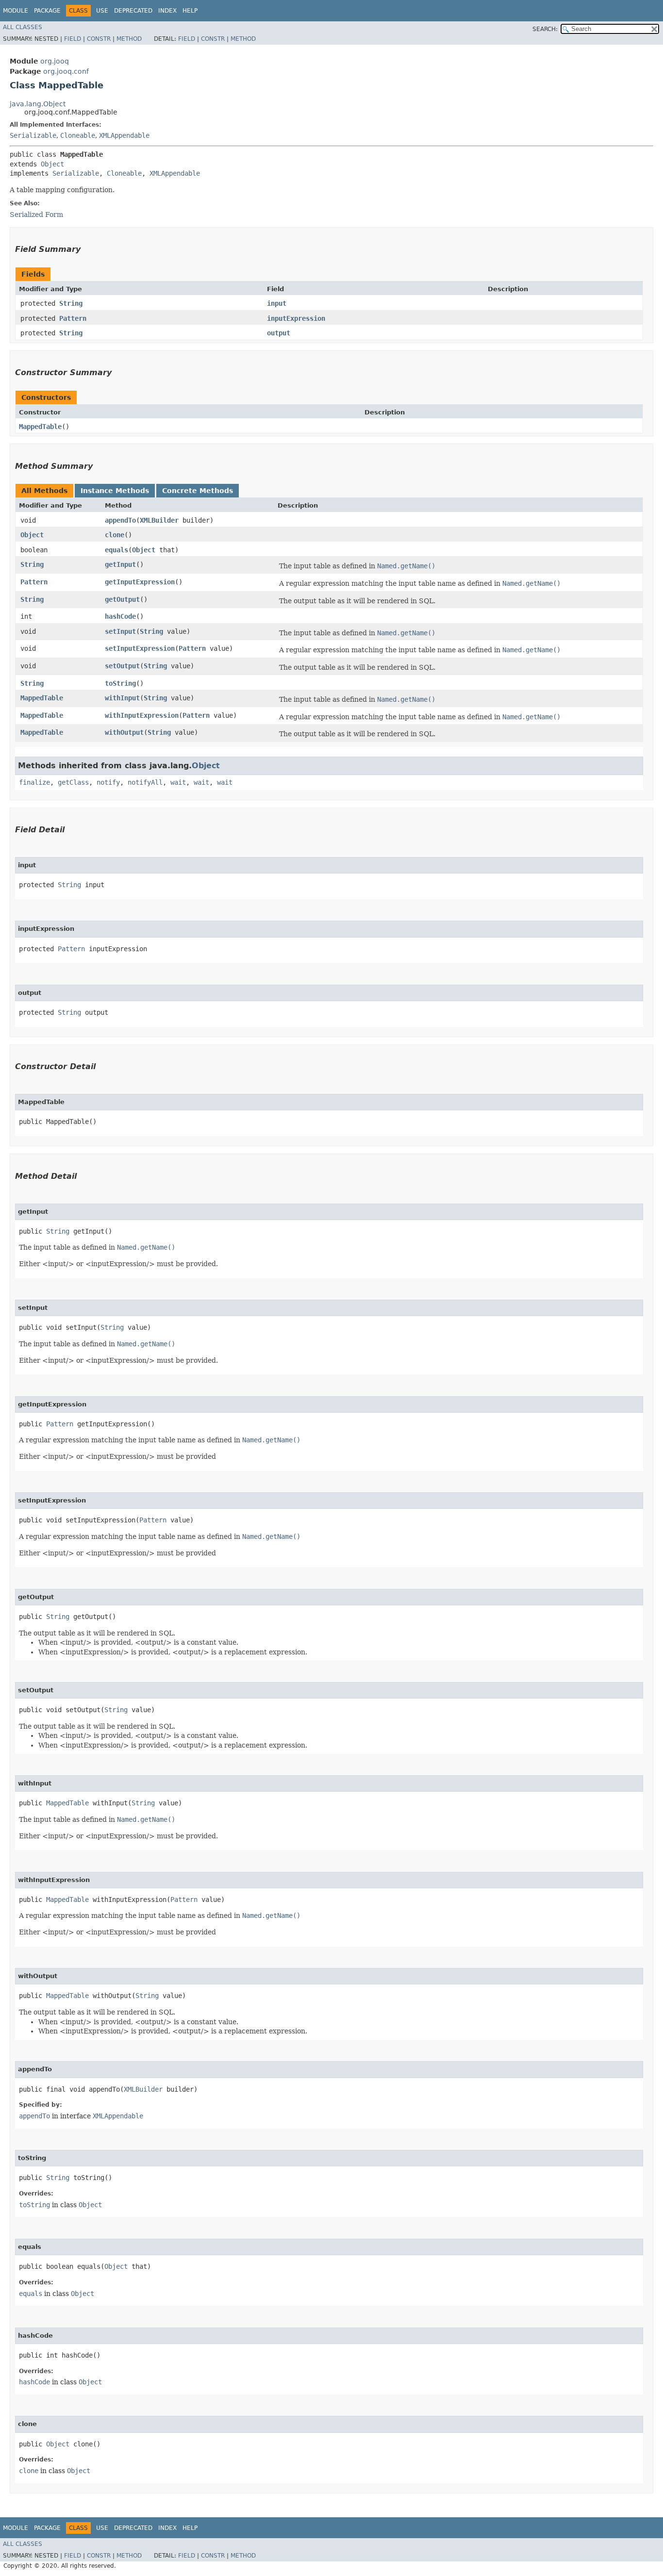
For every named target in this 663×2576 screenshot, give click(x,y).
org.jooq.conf (66, 71)
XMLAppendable (124, 135)
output (279, 333)
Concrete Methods (198, 491)
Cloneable (78, 135)
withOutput (124, 732)
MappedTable (40, 427)
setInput (120, 631)
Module (16, 11)
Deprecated (133, 11)
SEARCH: (545, 29)
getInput (120, 564)
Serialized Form (36, 215)
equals (116, 550)
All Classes (23, 27)
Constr (99, 39)
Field (73, 39)
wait (178, 782)
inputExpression (296, 318)
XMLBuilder (159, 520)
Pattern (73, 318)
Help (190, 11)
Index (167, 11)
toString (120, 683)
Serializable (33, 135)
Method (129, 39)
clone (115, 535)
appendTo (120, 520)
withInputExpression (142, 715)
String (71, 303)
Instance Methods (115, 491)
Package (47, 11)
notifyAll (145, 782)
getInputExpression (140, 582)
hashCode (120, 616)
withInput (122, 698)
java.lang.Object (38, 104)
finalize (34, 782)
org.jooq (55, 61)
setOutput (122, 666)
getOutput (122, 599)
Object (52, 164)
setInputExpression (140, 648)
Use (102, 11)
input (277, 303)
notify (108, 782)
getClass (73, 782)
